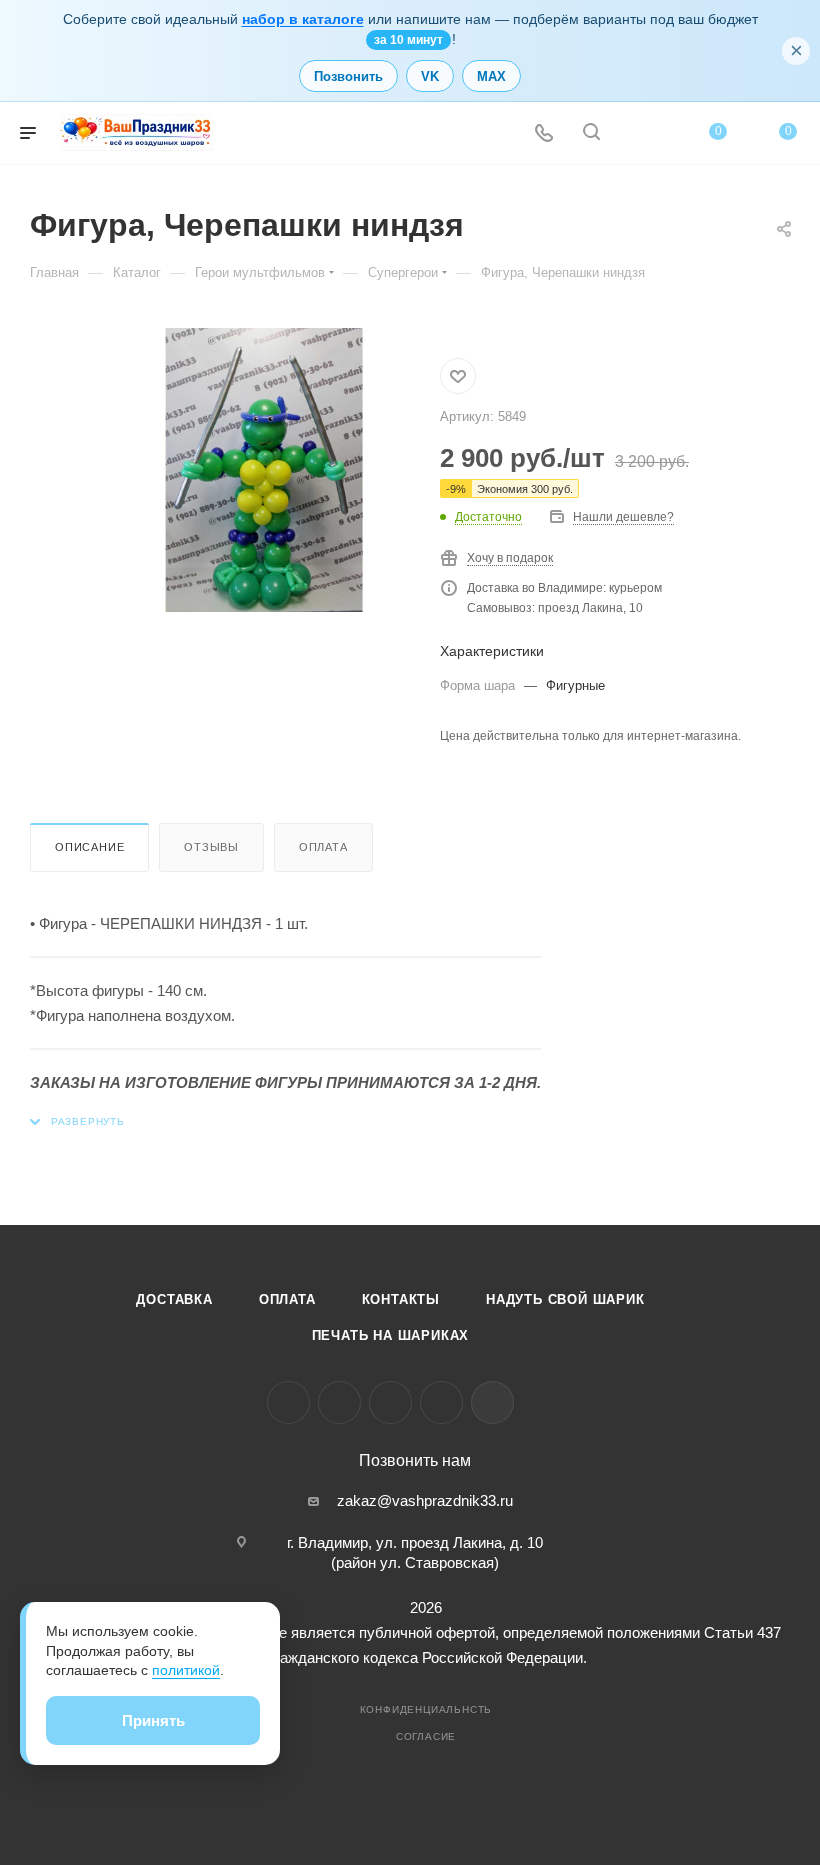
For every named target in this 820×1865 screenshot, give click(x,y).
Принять (153, 1720)
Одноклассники (390, 1402)
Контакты (401, 1299)
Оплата (323, 847)
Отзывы (211, 847)
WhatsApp (441, 1402)
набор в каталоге (303, 19)
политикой (186, 1670)
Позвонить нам (415, 1461)
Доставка (174, 1299)
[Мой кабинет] (639, 133)
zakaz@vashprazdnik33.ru (425, 1500)
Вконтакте (288, 1402)
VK (430, 76)
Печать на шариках (391, 1335)
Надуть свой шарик (565, 1299)
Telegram (339, 1402)
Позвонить (348, 76)
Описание (89, 847)
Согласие (426, 1736)
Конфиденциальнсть (426, 1709)
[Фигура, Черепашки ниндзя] (264, 470)
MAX (491, 76)
